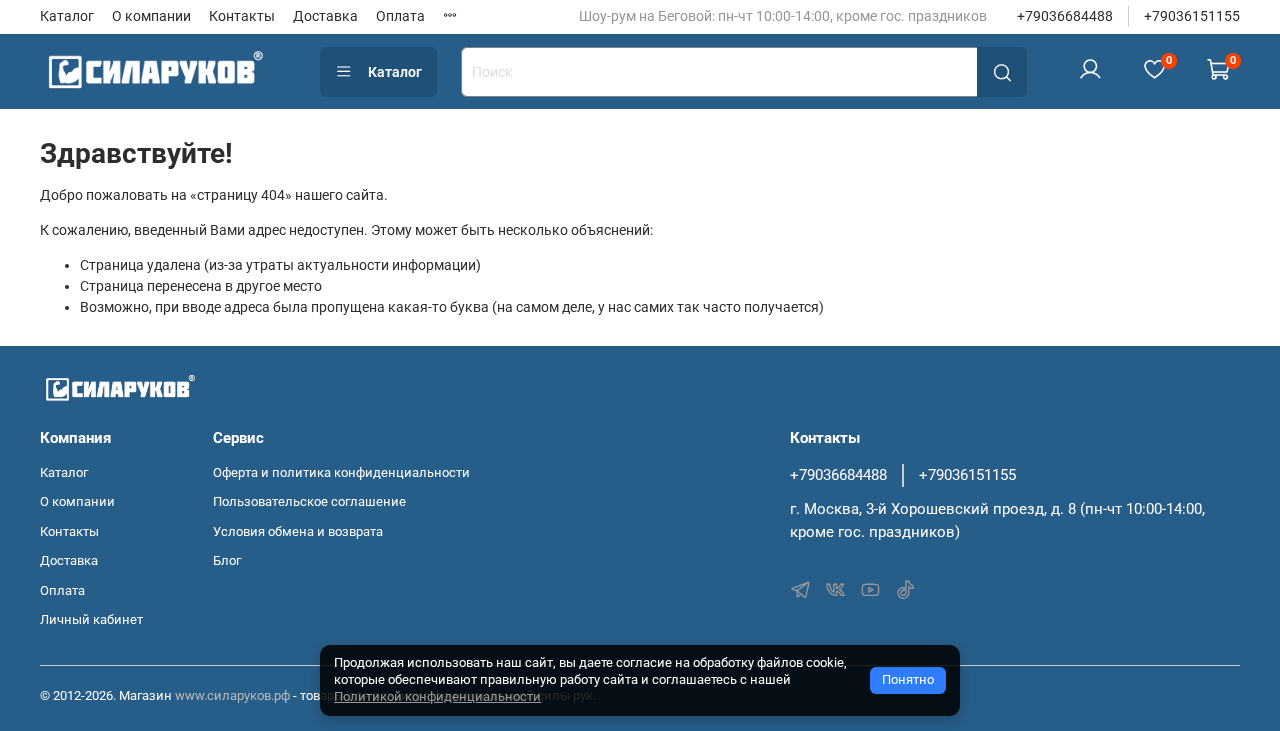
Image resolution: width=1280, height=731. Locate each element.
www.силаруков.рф (232, 695)
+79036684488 (1065, 16)
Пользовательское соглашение (309, 501)
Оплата (400, 16)
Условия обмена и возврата (298, 531)
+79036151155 (1192, 16)
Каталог (67, 16)
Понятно (908, 679)
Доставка (325, 16)
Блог (227, 560)
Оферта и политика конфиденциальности (341, 472)
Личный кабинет (91, 619)
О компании (151, 16)
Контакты (242, 16)
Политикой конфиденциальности (437, 696)
